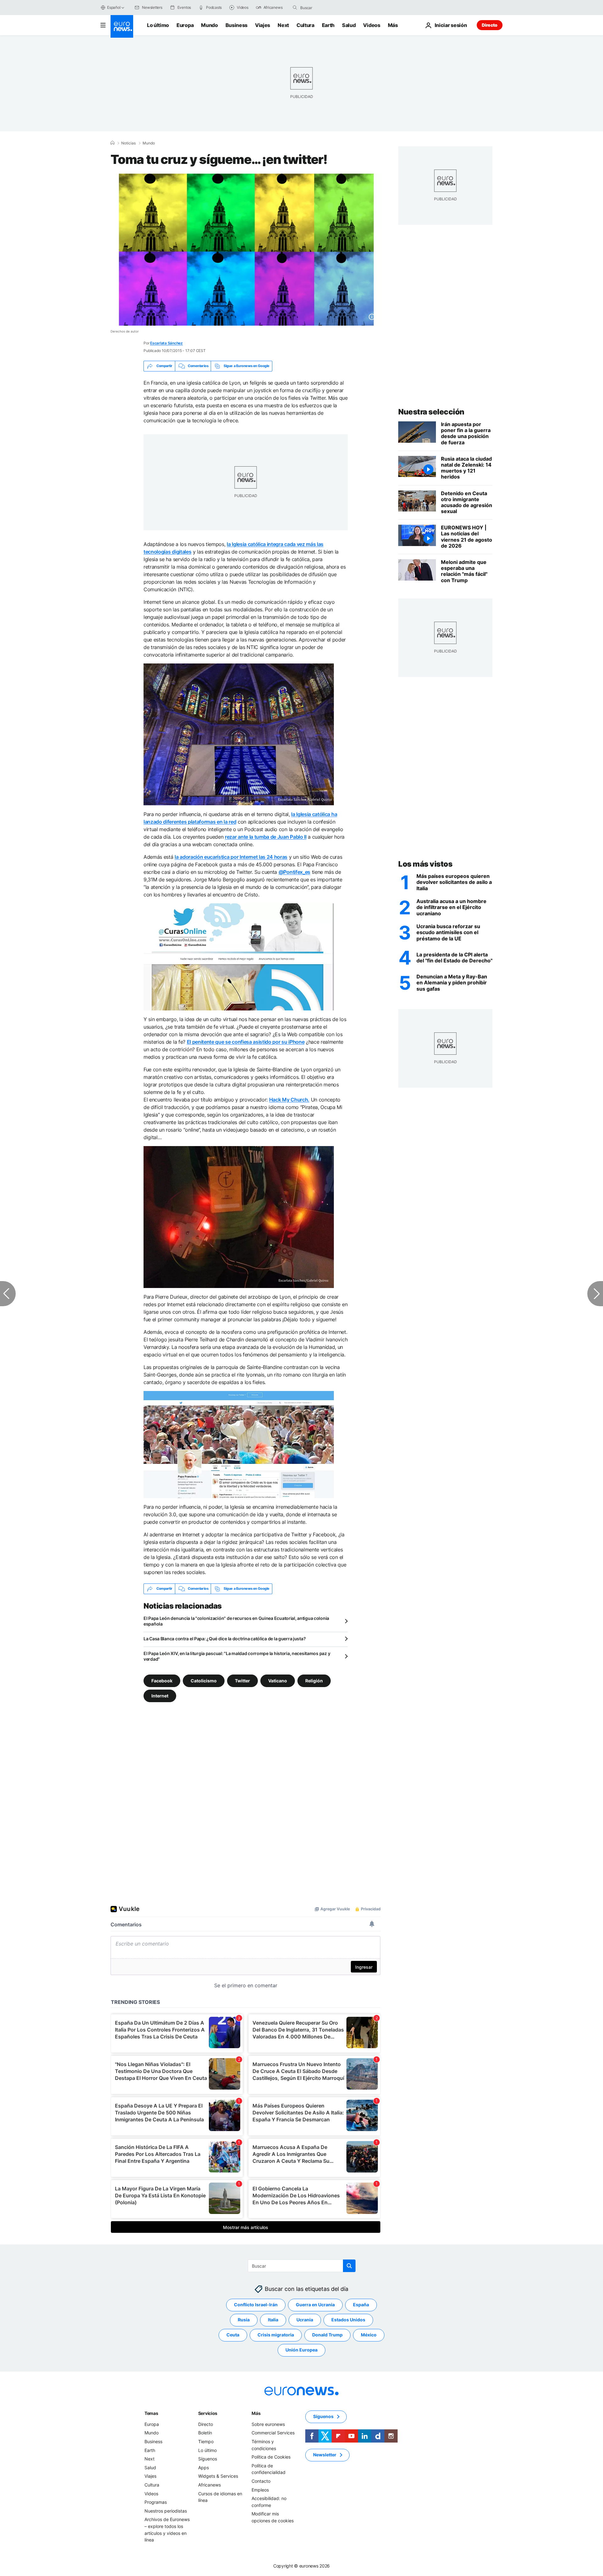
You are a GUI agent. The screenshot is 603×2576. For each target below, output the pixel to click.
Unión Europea (301, 2350)
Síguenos (208, 2459)
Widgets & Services (218, 2476)
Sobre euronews (268, 2424)
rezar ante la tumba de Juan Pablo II (266, 837)
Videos (372, 25)
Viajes (263, 25)
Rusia (244, 2320)
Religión (314, 1680)
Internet (160, 1695)
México (369, 2335)
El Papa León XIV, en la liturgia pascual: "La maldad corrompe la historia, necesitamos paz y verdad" (237, 1656)
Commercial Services (273, 2433)
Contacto (261, 2481)
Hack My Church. (289, 1100)
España (361, 2305)
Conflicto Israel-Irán (256, 2305)
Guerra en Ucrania (315, 2305)
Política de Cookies (271, 2457)
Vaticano (278, 1680)
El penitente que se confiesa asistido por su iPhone (246, 1042)
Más (256, 2413)
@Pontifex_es (294, 872)
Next (283, 25)
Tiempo (206, 2441)
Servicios (208, 2413)
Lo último (158, 25)
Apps (204, 2468)
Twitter (242, 1680)
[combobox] (327, 8)
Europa (185, 25)
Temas (151, 2413)
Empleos (260, 2489)
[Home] (112, 143)
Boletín (205, 2433)
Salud (349, 25)
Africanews (209, 2485)
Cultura (305, 25)
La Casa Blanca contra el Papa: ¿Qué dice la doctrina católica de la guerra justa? (225, 1639)
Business (236, 25)
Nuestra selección (431, 412)
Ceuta (233, 2335)
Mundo (209, 25)
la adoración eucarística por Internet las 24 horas (231, 857)
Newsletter (325, 2455)
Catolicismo (204, 1680)
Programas (156, 2502)
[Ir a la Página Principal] (122, 26)
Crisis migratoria (276, 2335)
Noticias (128, 143)
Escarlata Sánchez (166, 343)
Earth (328, 25)
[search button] (295, 8)
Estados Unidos (348, 2320)
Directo (490, 25)
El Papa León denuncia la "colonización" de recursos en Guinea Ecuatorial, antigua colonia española (236, 1621)
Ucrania (305, 2320)
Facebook (162, 1680)
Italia (273, 2320)
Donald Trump (327, 2335)
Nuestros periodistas (166, 2511)
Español (114, 7)
